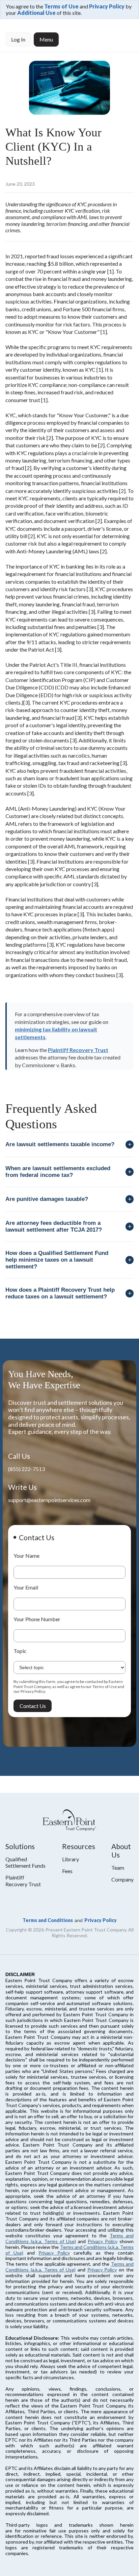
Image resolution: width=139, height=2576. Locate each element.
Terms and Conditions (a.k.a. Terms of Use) (69, 2238)
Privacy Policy (107, 6)
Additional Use (36, 13)
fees (67, 1871)
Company (122, 1879)
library (71, 1859)
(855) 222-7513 (26, 1469)
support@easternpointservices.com (49, 1500)
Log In (18, 39)
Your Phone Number (37, 1619)
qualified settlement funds (25, 1862)
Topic (20, 1651)
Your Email (26, 1587)
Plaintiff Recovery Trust (78, 1050)
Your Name (26, 1556)
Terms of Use (61, 6)
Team (118, 1868)
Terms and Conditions (48, 1920)
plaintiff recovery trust (23, 1881)
